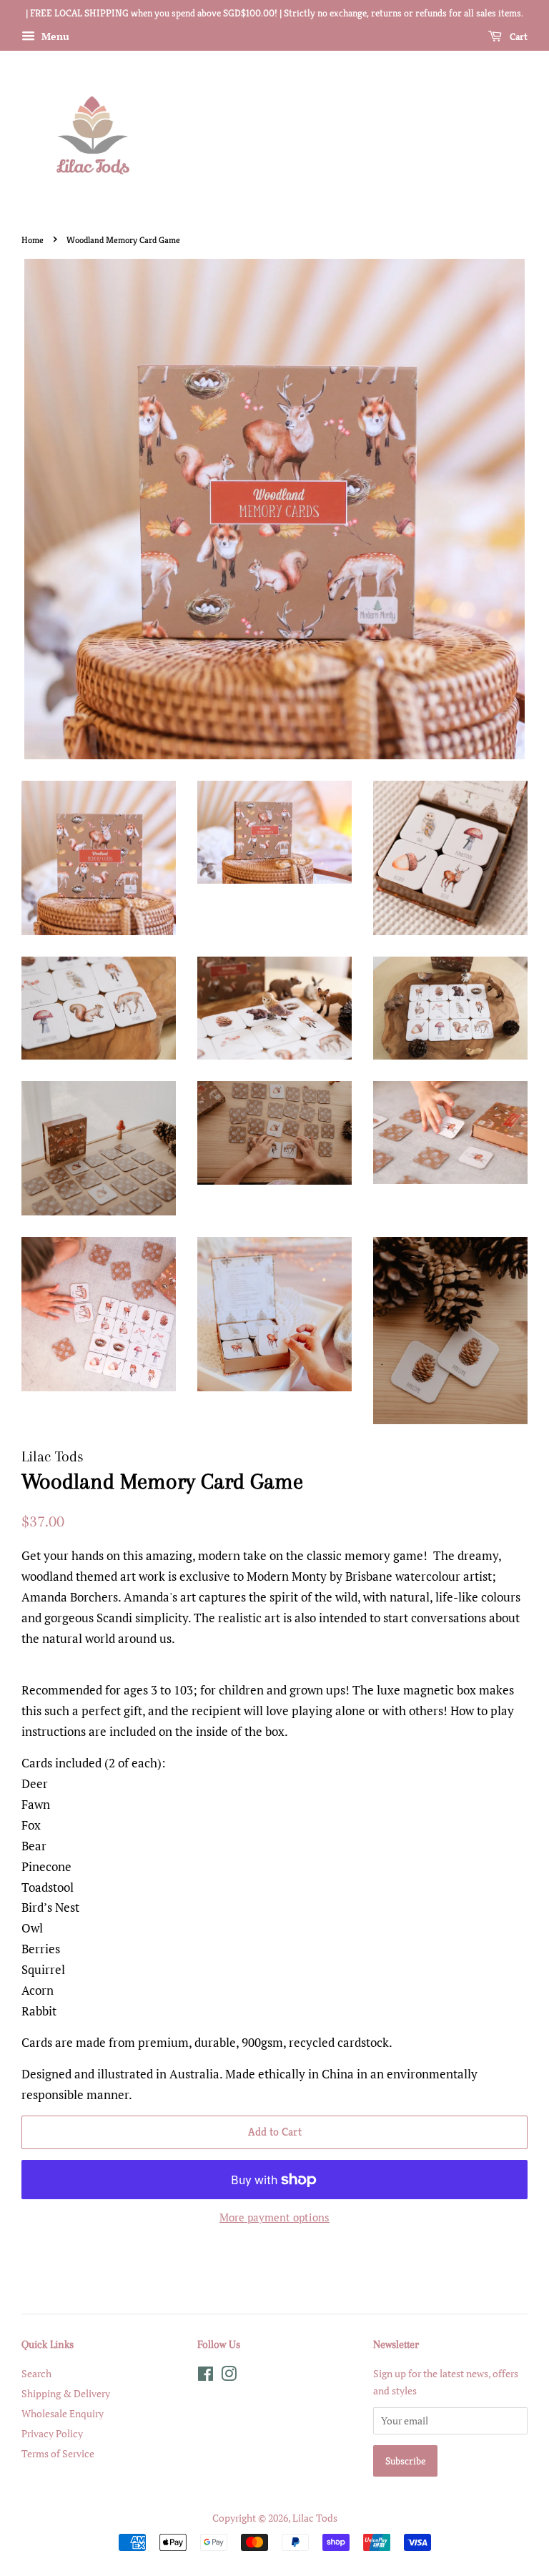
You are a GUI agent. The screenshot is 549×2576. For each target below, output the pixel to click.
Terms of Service (58, 2453)
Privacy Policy (52, 2433)
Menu (54, 36)
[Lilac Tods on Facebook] (206, 2376)
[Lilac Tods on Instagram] (229, 2376)
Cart (518, 36)
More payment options (274, 2217)
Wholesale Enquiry (63, 2413)
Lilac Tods (315, 2518)
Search (36, 2373)
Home (33, 240)
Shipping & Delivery (66, 2393)
